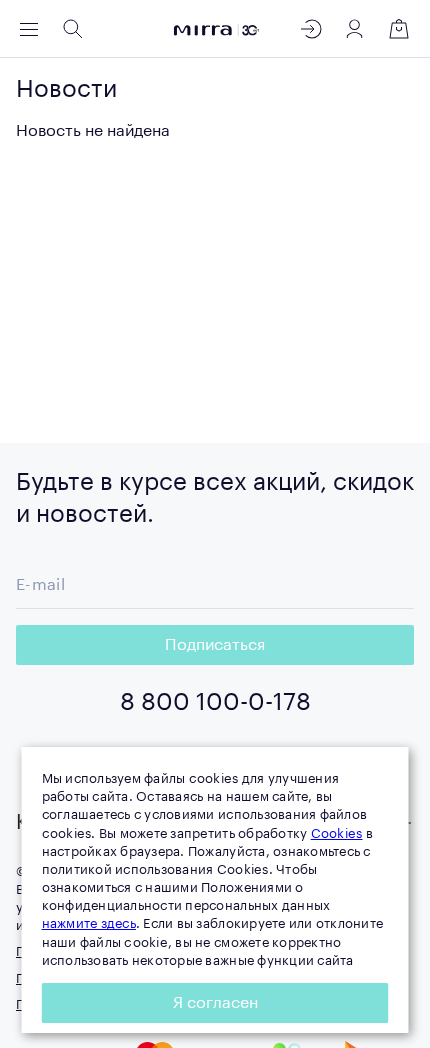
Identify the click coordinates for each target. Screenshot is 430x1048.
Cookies (337, 833)
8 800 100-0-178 (215, 702)
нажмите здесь (89, 923)
